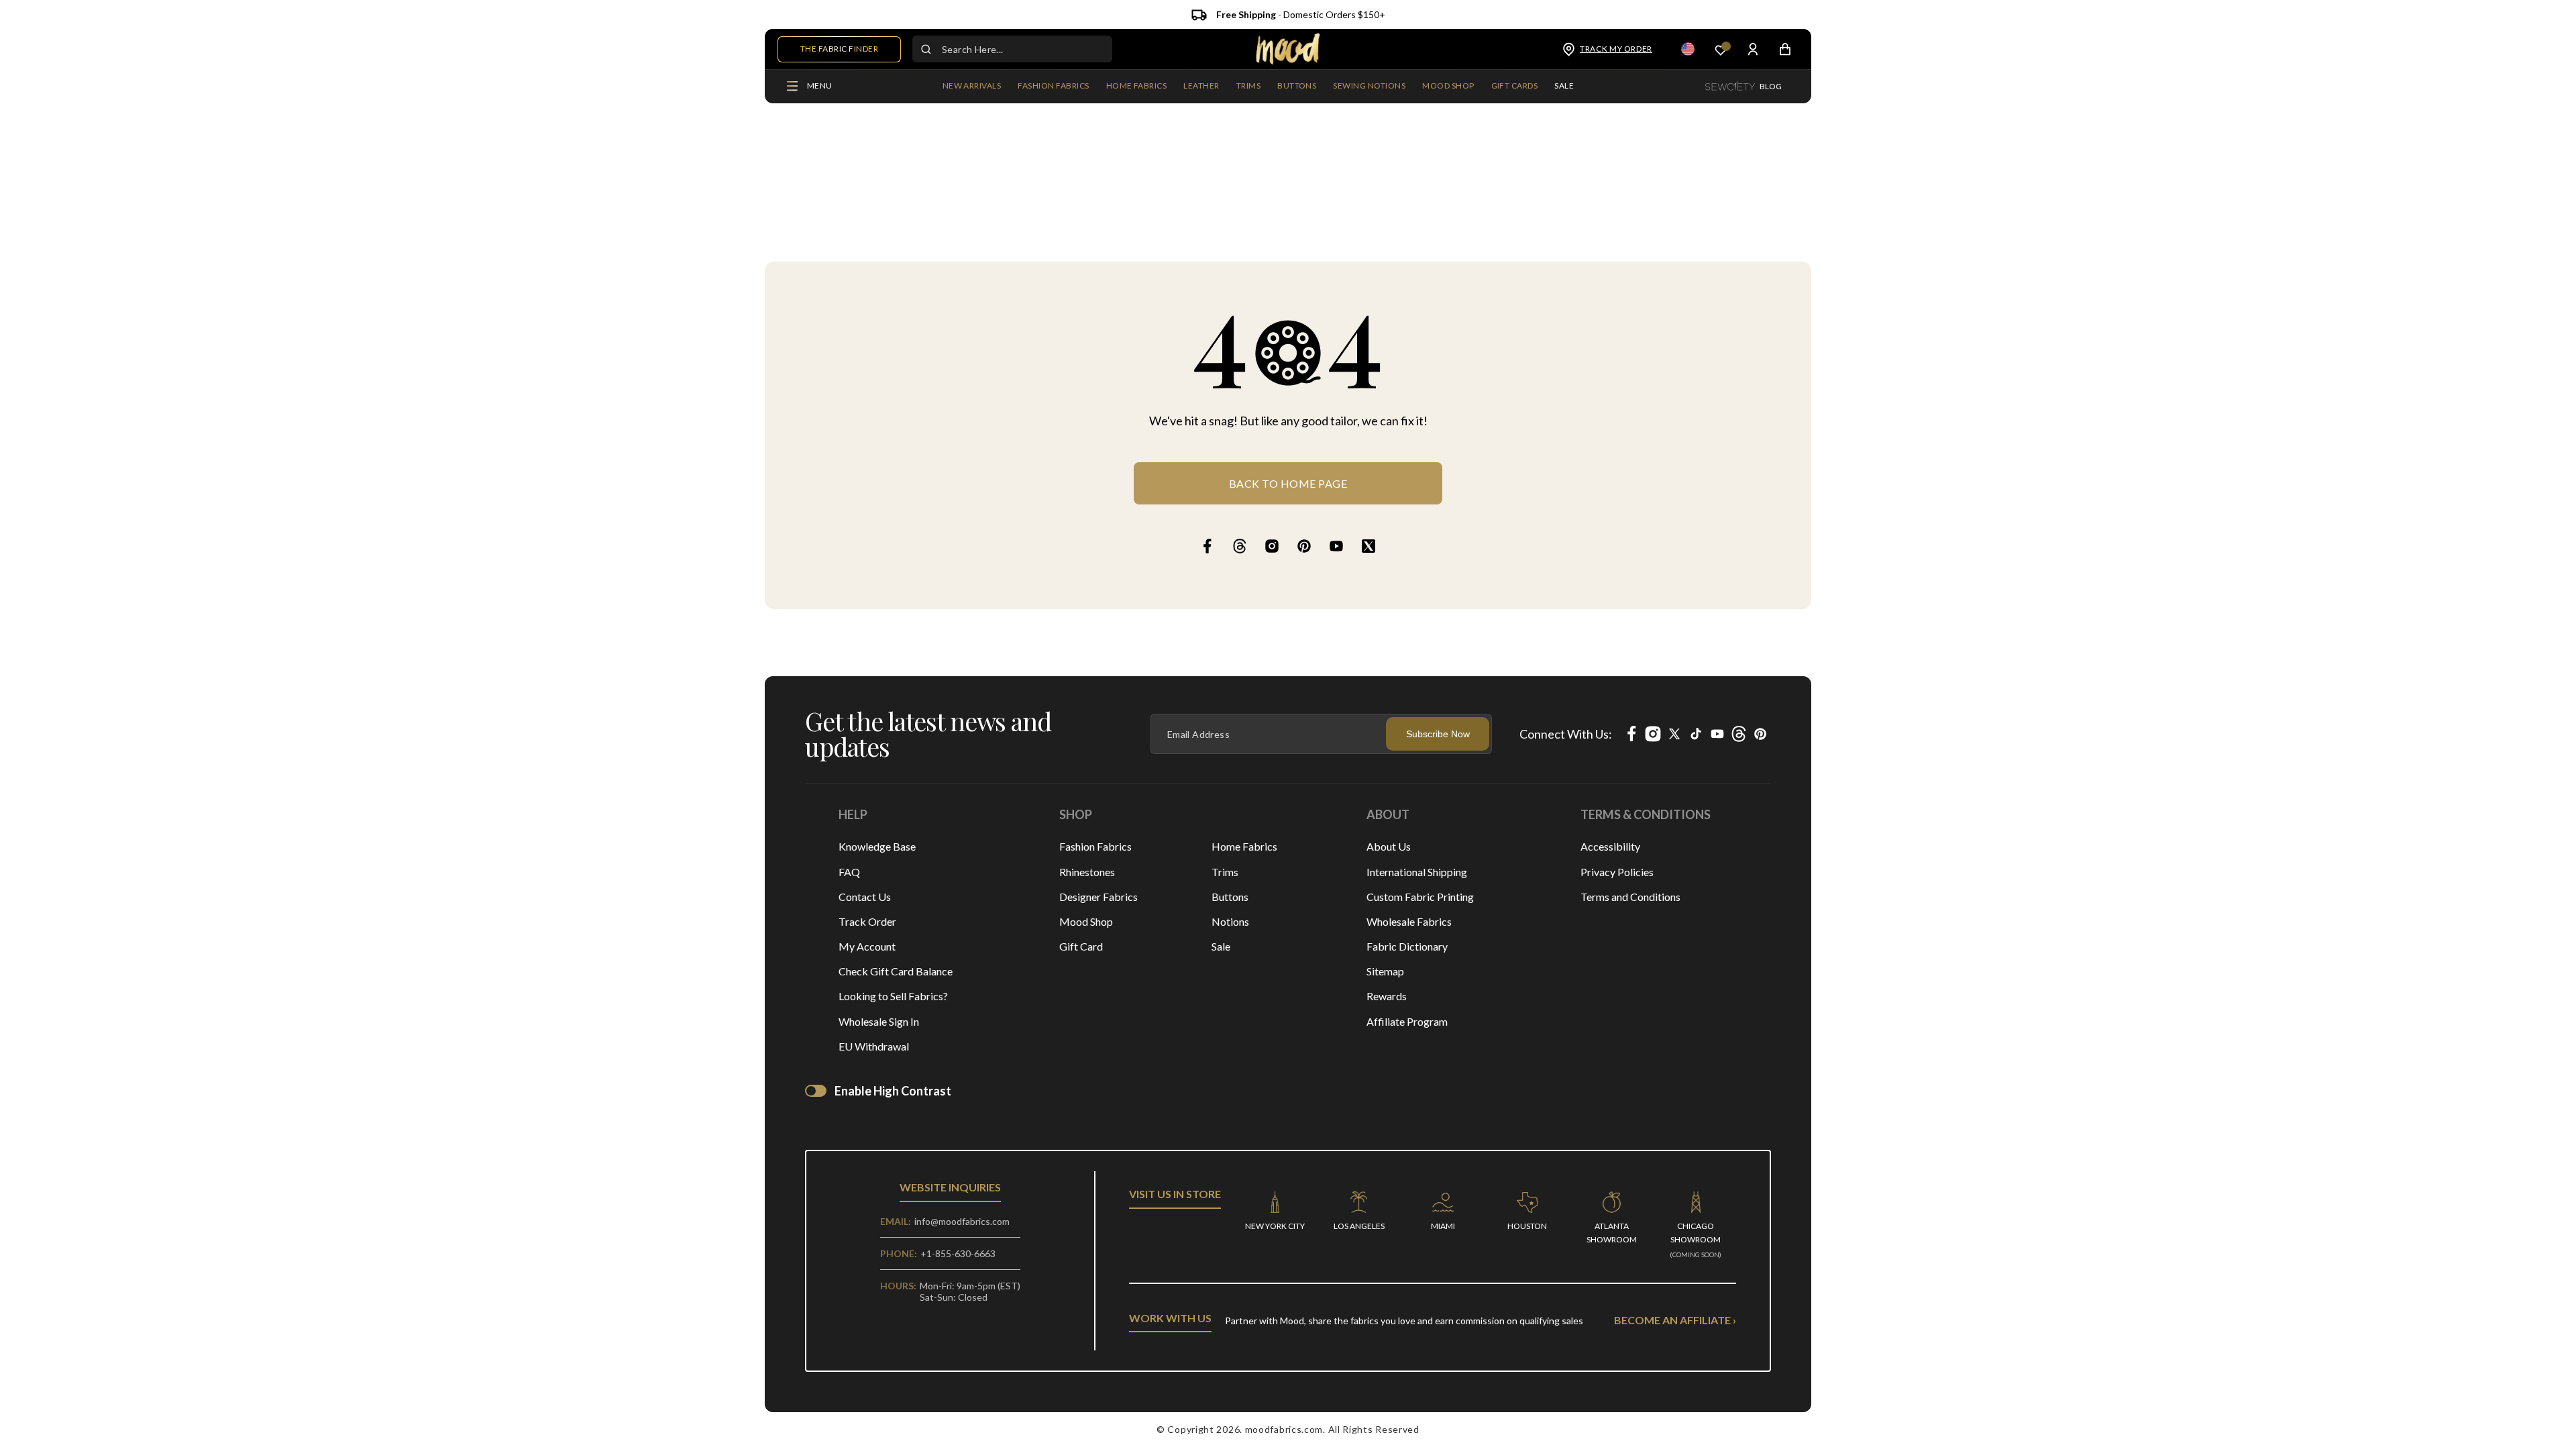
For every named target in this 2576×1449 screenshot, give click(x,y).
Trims (1225, 872)
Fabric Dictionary (1407, 946)
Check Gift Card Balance (896, 971)
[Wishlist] (1721, 49)
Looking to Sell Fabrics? (893, 996)
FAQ (849, 872)
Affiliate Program (1407, 1021)
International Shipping (1417, 872)
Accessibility (1610, 846)
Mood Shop (1086, 921)
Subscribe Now (1438, 734)
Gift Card (1081, 946)
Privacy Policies (1617, 872)
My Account (867, 946)
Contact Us (865, 897)
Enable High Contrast (893, 1091)
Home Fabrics (1244, 846)
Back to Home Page (1288, 483)
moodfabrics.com (1284, 1429)
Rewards (1387, 996)
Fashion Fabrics (1095, 846)
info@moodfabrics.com (962, 1221)
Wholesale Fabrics (1409, 921)
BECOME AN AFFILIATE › (1675, 1320)
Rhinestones (1087, 872)
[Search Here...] (926, 49)
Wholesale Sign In (879, 1021)
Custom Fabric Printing (1420, 897)
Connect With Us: (1566, 734)
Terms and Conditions (1630, 897)
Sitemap (1385, 971)
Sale (1221, 946)
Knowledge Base (877, 846)
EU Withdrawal (874, 1046)
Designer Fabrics (1098, 897)
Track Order (867, 921)
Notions (1230, 921)
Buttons (1230, 897)
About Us (1389, 846)
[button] (1053, 87)
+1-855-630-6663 (958, 1253)
